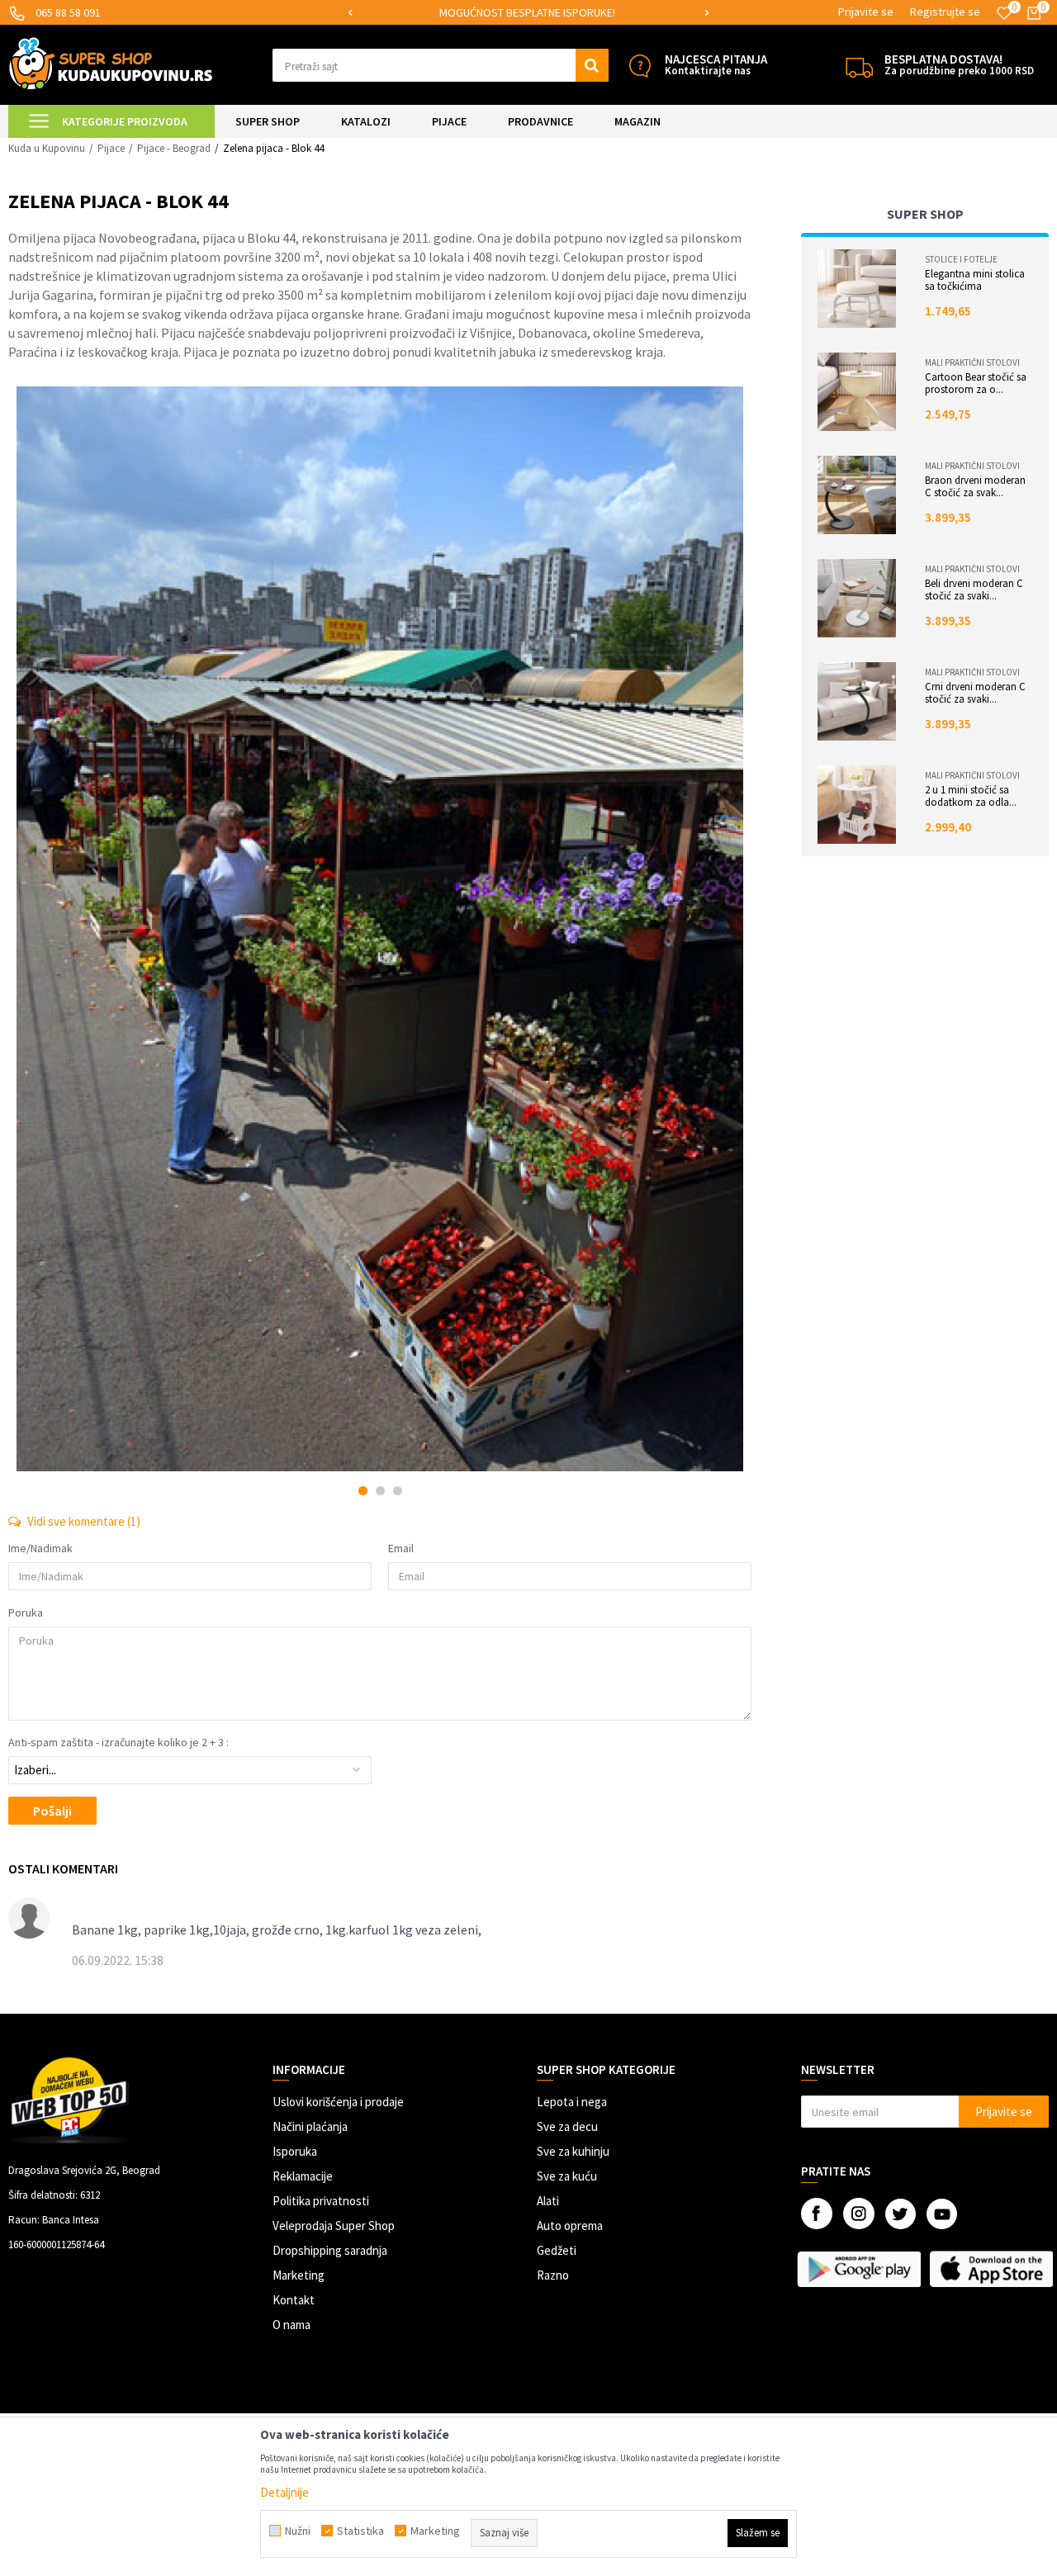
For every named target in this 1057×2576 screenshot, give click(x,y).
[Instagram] (859, 2214)
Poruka (26, 1612)
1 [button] (363, 1491)
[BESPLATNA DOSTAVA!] (859, 66)
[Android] (859, 2269)
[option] (529, 13)
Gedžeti (557, 2250)
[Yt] (942, 2214)
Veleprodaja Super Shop (334, 2226)
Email (401, 1548)
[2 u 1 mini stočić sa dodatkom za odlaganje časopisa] (857, 805)
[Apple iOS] (991, 2269)
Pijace (111, 148)
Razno (553, 2275)
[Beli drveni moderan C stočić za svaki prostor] (857, 598)
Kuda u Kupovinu (47, 148)
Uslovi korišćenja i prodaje (338, 2102)
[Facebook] (817, 2214)
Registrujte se (945, 12)
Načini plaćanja (310, 2126)
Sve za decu (567, 2126)
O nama (292, 2325)
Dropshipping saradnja (330, 2250)
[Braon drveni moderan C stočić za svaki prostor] (857, 495)
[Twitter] (901, 2214)
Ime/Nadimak (40, 1548)
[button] (441, 65)
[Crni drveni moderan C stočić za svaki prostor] (857, 701)
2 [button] (380, 1491)
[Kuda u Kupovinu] (111, 63)
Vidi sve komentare (83, 1521)
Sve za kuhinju (573, 2151)
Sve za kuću (567, 2176)
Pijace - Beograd (174, 148)
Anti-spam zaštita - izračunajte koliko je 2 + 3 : (118, 1742)
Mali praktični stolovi (972, 362)
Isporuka (295, 2151)
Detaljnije (284, 2492)
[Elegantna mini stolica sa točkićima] (857, 289)
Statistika (360, 2531)
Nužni (298, 2531)
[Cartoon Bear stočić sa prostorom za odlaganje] (857, 392)
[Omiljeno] (1004, 13)
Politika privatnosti (321, 2201)
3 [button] (398, 1491)
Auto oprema (570, 2226)
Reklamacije (303, 2176)
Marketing (299, 2275)
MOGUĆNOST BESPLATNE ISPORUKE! (527, 12)
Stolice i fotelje (961, 259)
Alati (548, 2201)
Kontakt (294, 2300)
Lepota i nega (572, 2102)
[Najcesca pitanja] (640, 66)
